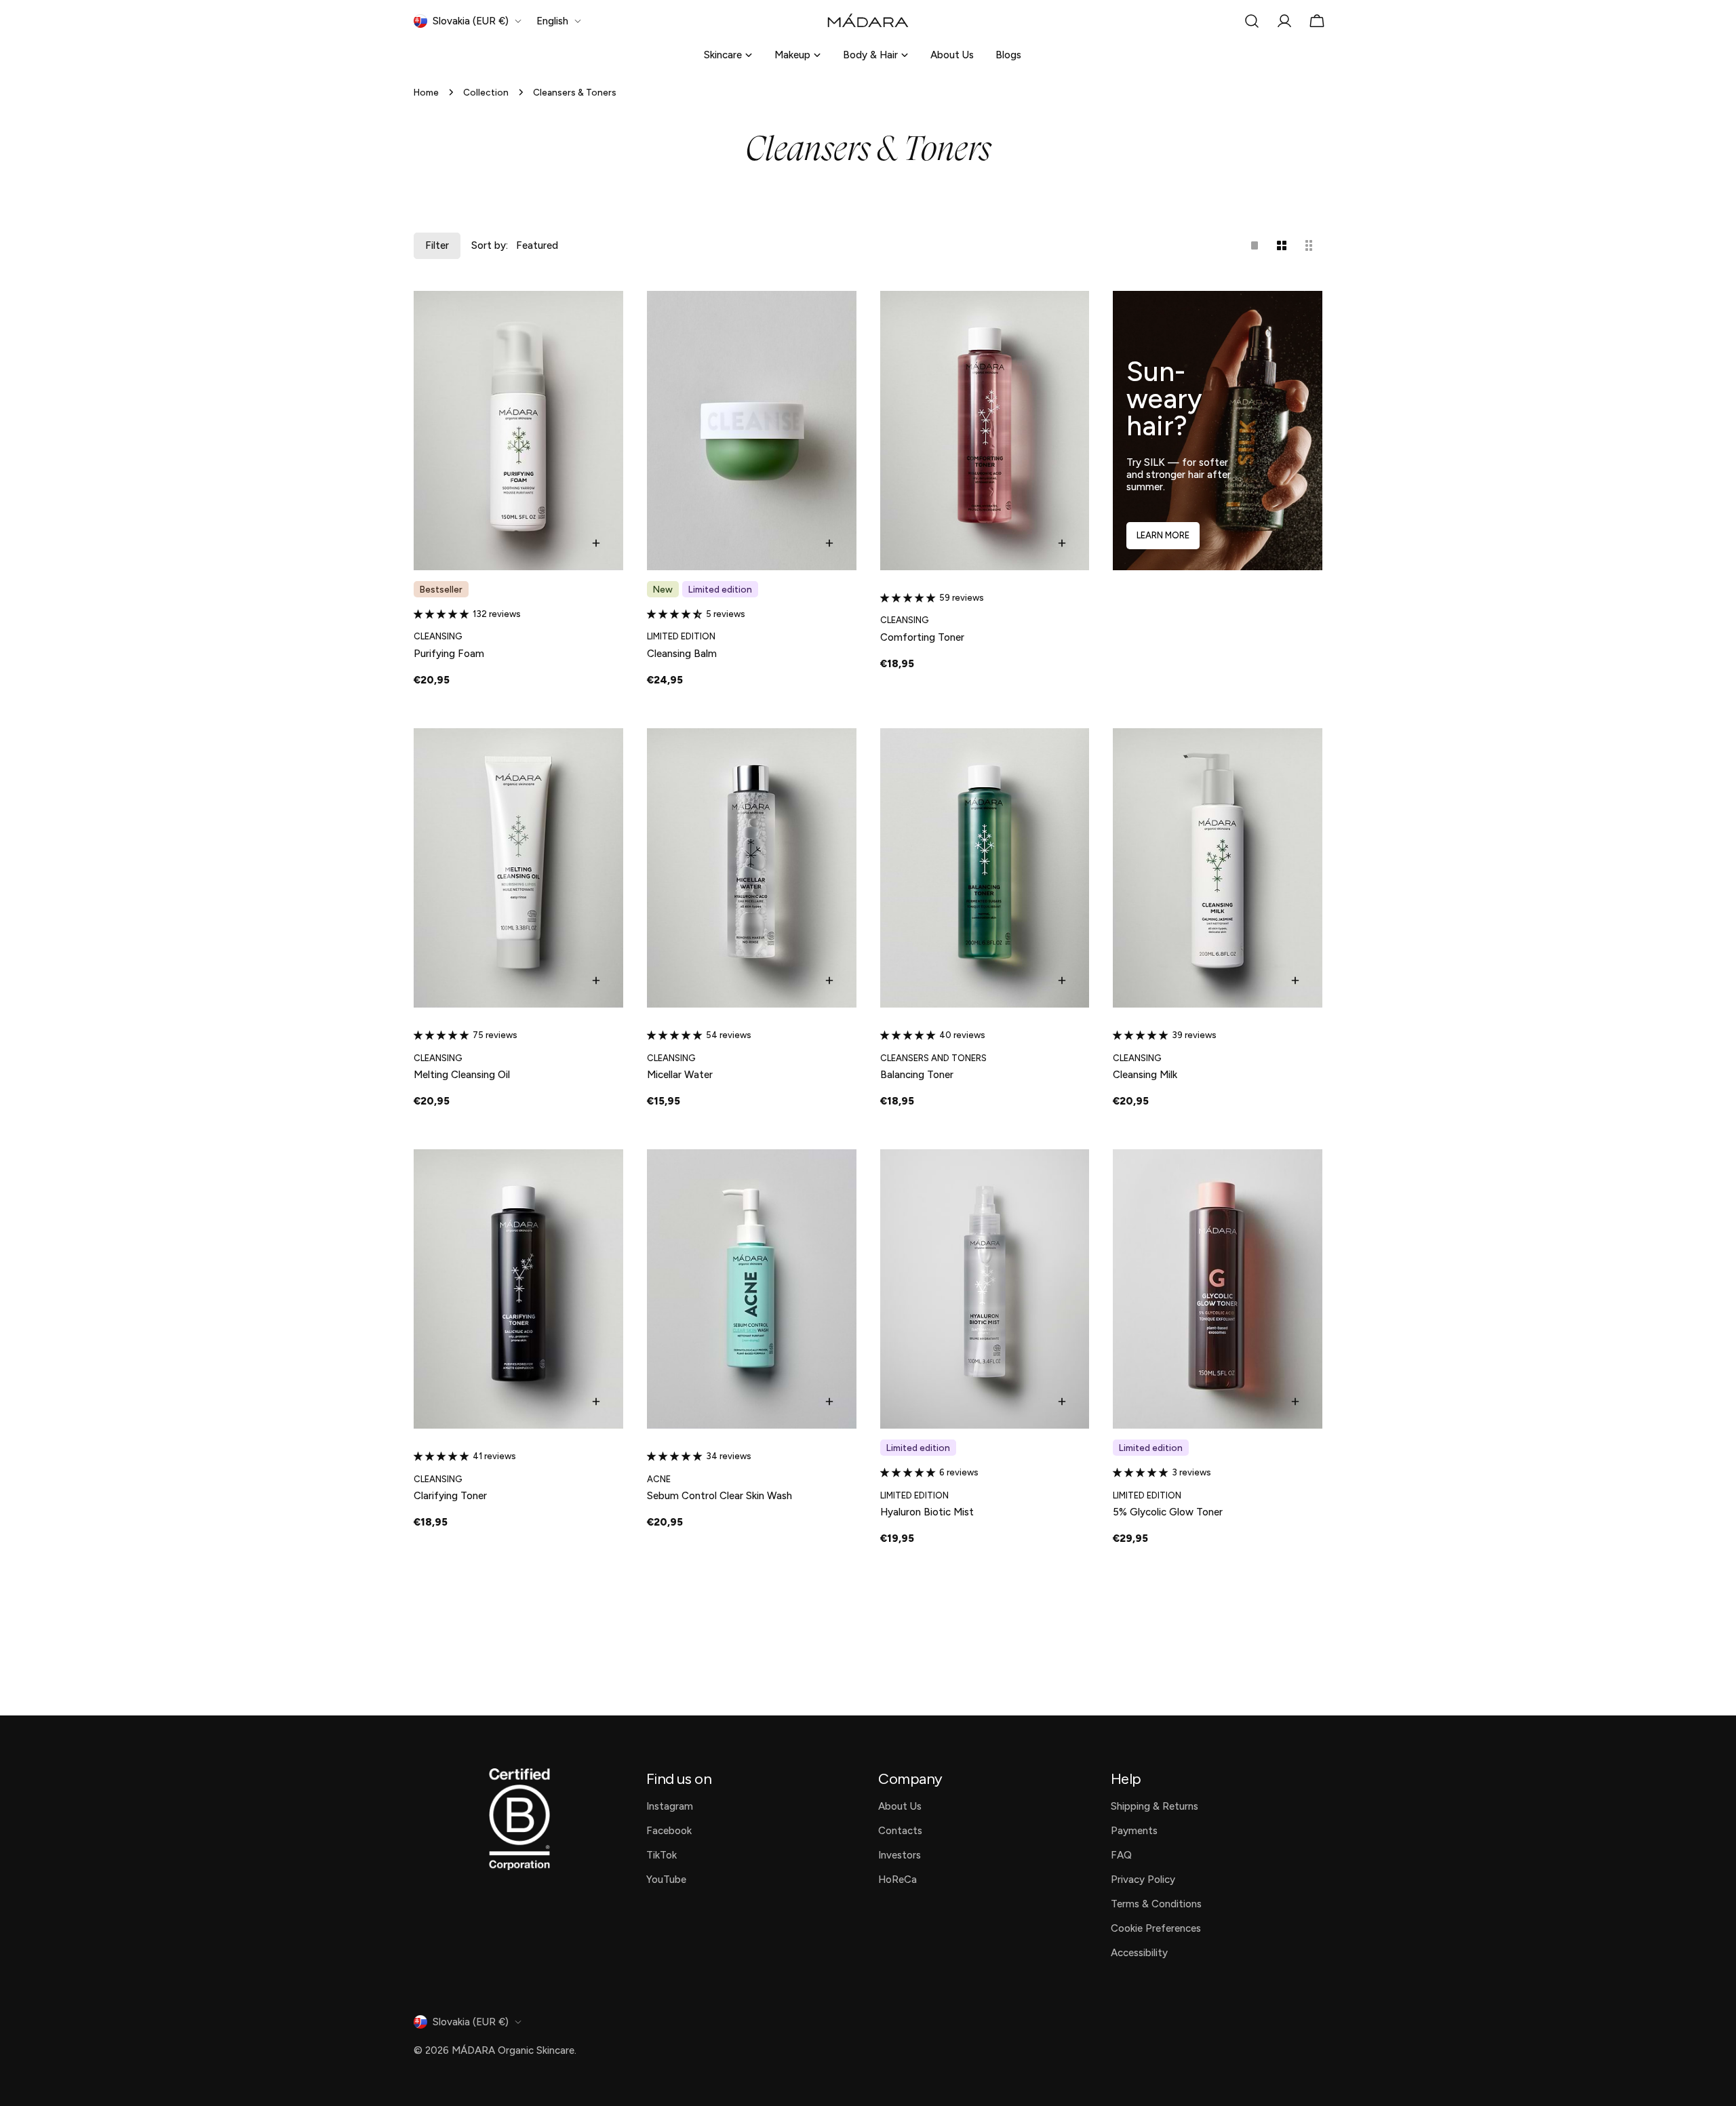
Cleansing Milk (1145, 1075)
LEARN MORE (1163, 535)
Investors (900, 1855)
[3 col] (1309, 245)
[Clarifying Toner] (518, 1289)
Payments (1134, 1831)
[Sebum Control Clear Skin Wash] (752, 1289)
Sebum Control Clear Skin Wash (719, 1496)
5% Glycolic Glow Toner (1168, 1512)
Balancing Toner (917, 1075)
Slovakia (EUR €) (471, 21)
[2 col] (1282, 245)
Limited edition (720, 589)
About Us (952, 55)
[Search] (1252, 21)
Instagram (670, 1806)
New (663, 589)
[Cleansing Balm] (752, 431)
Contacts (900, 1831)
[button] (443, 614)
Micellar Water (680, 1075)
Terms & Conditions (1156, 1904)
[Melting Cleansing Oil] (518, 868)
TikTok (662, 1855)
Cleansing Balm (682, 654)
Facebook (669, 1831)
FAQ (1121, 1855)
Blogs (1008, 55)
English (552, 21)
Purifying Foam (449, 654)
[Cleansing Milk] (1218, 868)
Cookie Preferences (1156, 1928)
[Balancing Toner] (985, 868)
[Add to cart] (596, 543)
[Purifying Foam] (518, 431)
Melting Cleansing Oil (462, 1075)
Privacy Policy (1143, 1880)
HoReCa (897, 1880)
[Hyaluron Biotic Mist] (985, 1289)
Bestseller (441, 589)
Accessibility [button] (1139, 1953)
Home (426, 92)
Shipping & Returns (1155, 1806)
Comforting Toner (922, 637)
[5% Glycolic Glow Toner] (1218, 1289)
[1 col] (1255, 245)
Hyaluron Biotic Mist (927, 1512)
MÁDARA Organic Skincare (513, 2050)
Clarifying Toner (450, 1496)
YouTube (666, 1880)
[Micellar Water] (752, 868)
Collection (486, 92)
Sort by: (490, 245)
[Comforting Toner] (985, 431)
